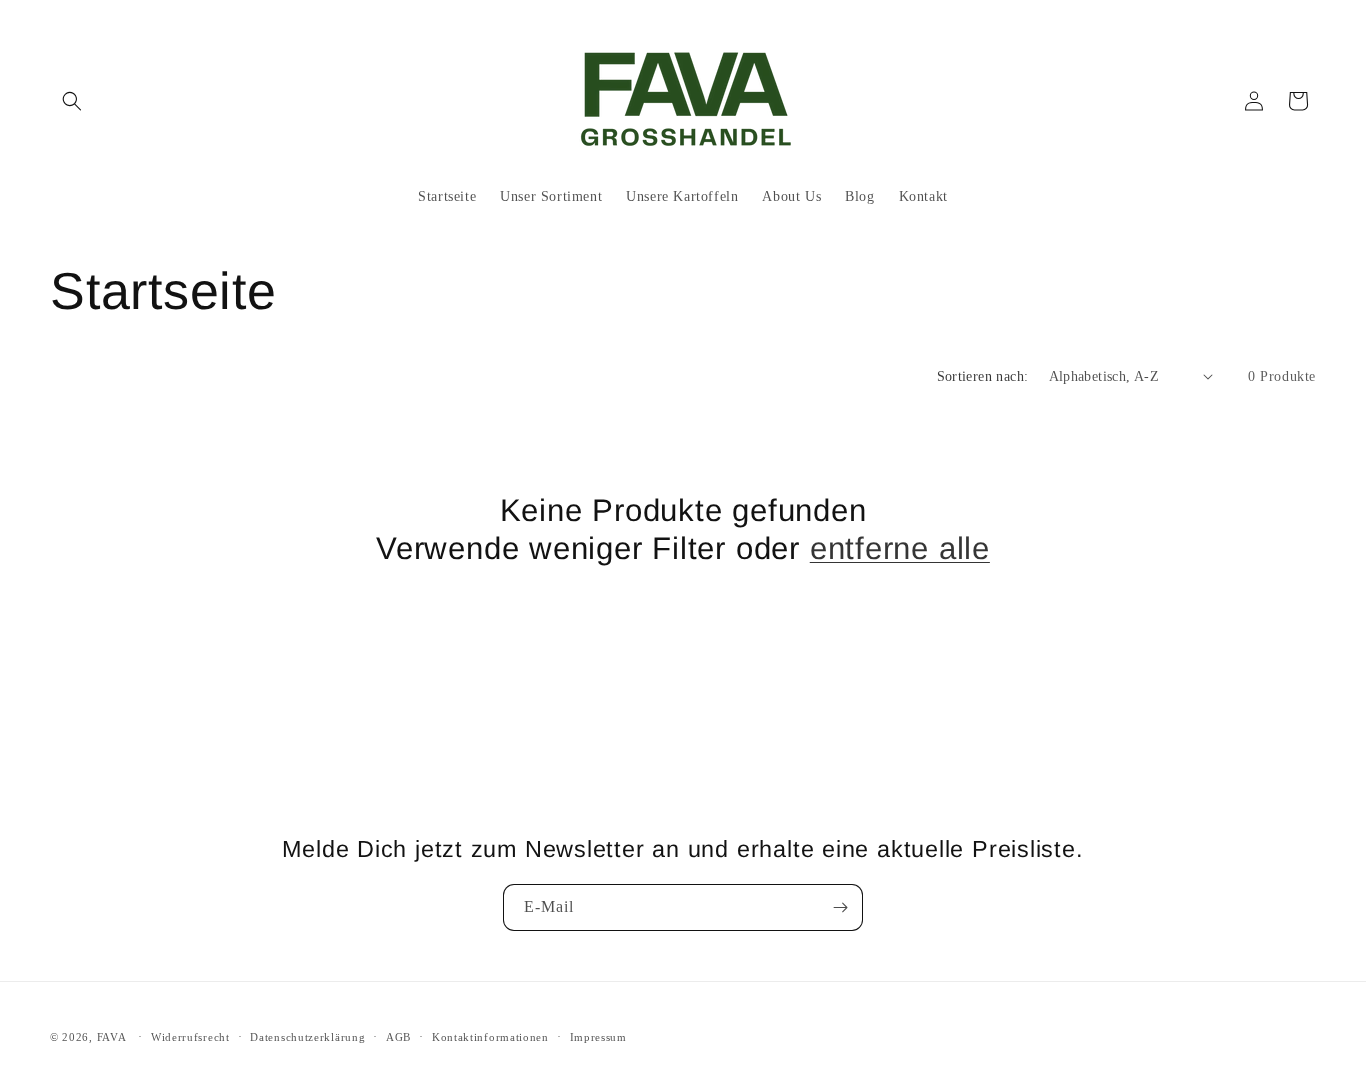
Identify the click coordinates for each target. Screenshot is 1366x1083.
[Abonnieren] (840, 907)
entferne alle (900, 548)
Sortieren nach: (983, 376)
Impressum (598, 1036)
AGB (398, 1036)
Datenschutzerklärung (307, 1036)
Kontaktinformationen (490, 1036)
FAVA (112, 1037)
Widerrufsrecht (190, 1036)
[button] (72, 101)
